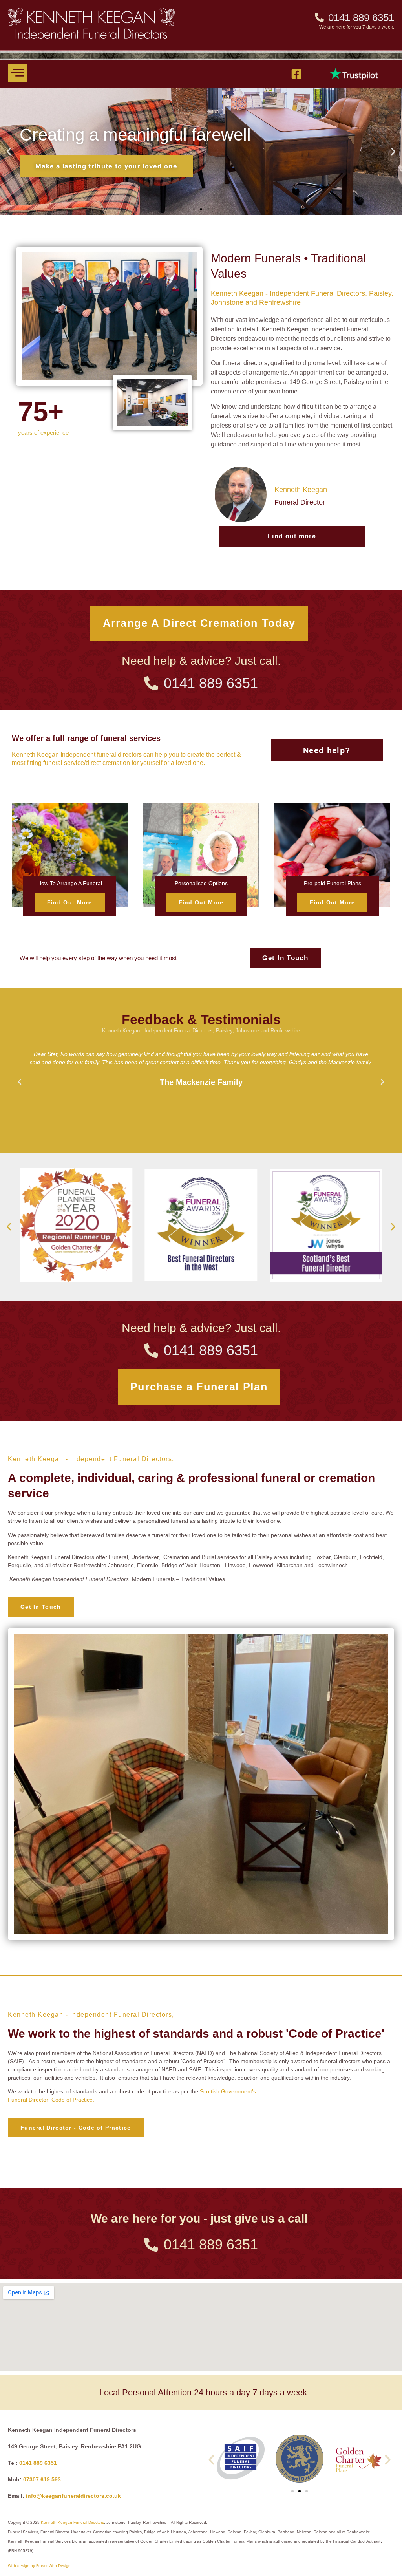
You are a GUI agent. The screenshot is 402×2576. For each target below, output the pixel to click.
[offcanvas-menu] (17, 73)
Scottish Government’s (228, 2091)
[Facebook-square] (296, 74)
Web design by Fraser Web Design (39, 2566)
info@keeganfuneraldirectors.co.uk (73, 2496)
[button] (9, 151)
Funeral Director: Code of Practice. (51, 2100)
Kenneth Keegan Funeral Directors (72, 2522)
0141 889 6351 (38, 2463)
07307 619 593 (42, 2479)
